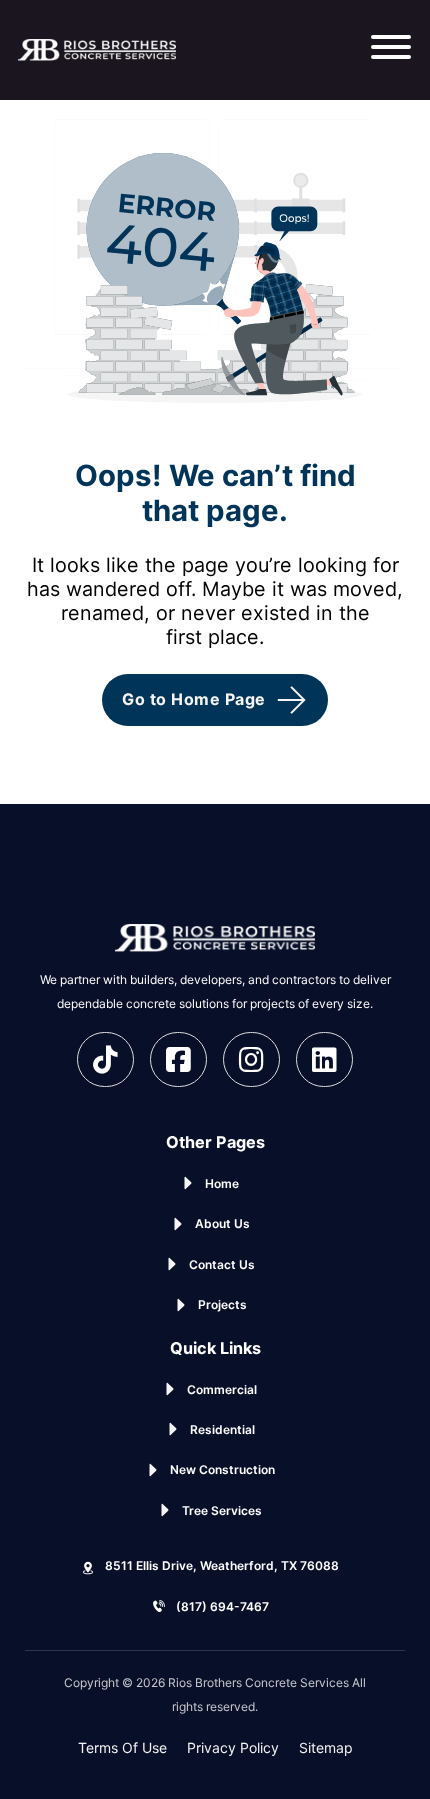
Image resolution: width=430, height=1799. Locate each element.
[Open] (391, 50)
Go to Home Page (194, 699)
